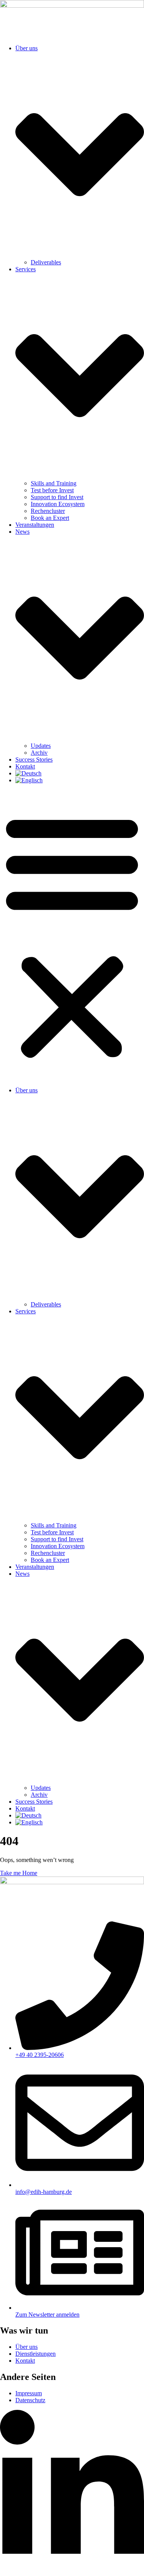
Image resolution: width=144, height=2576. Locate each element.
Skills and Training (54, 483)
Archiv (39, 753)
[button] (72, 935)
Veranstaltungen (35, 525)
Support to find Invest (57, 497)
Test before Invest (52, 490)
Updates (41, 746)
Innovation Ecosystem (58, 504)
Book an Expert (50, 518)
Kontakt (25, 766)
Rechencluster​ (48, 511)
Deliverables (46, 262)
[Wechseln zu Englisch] (29, 780)
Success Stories (34, 759)
